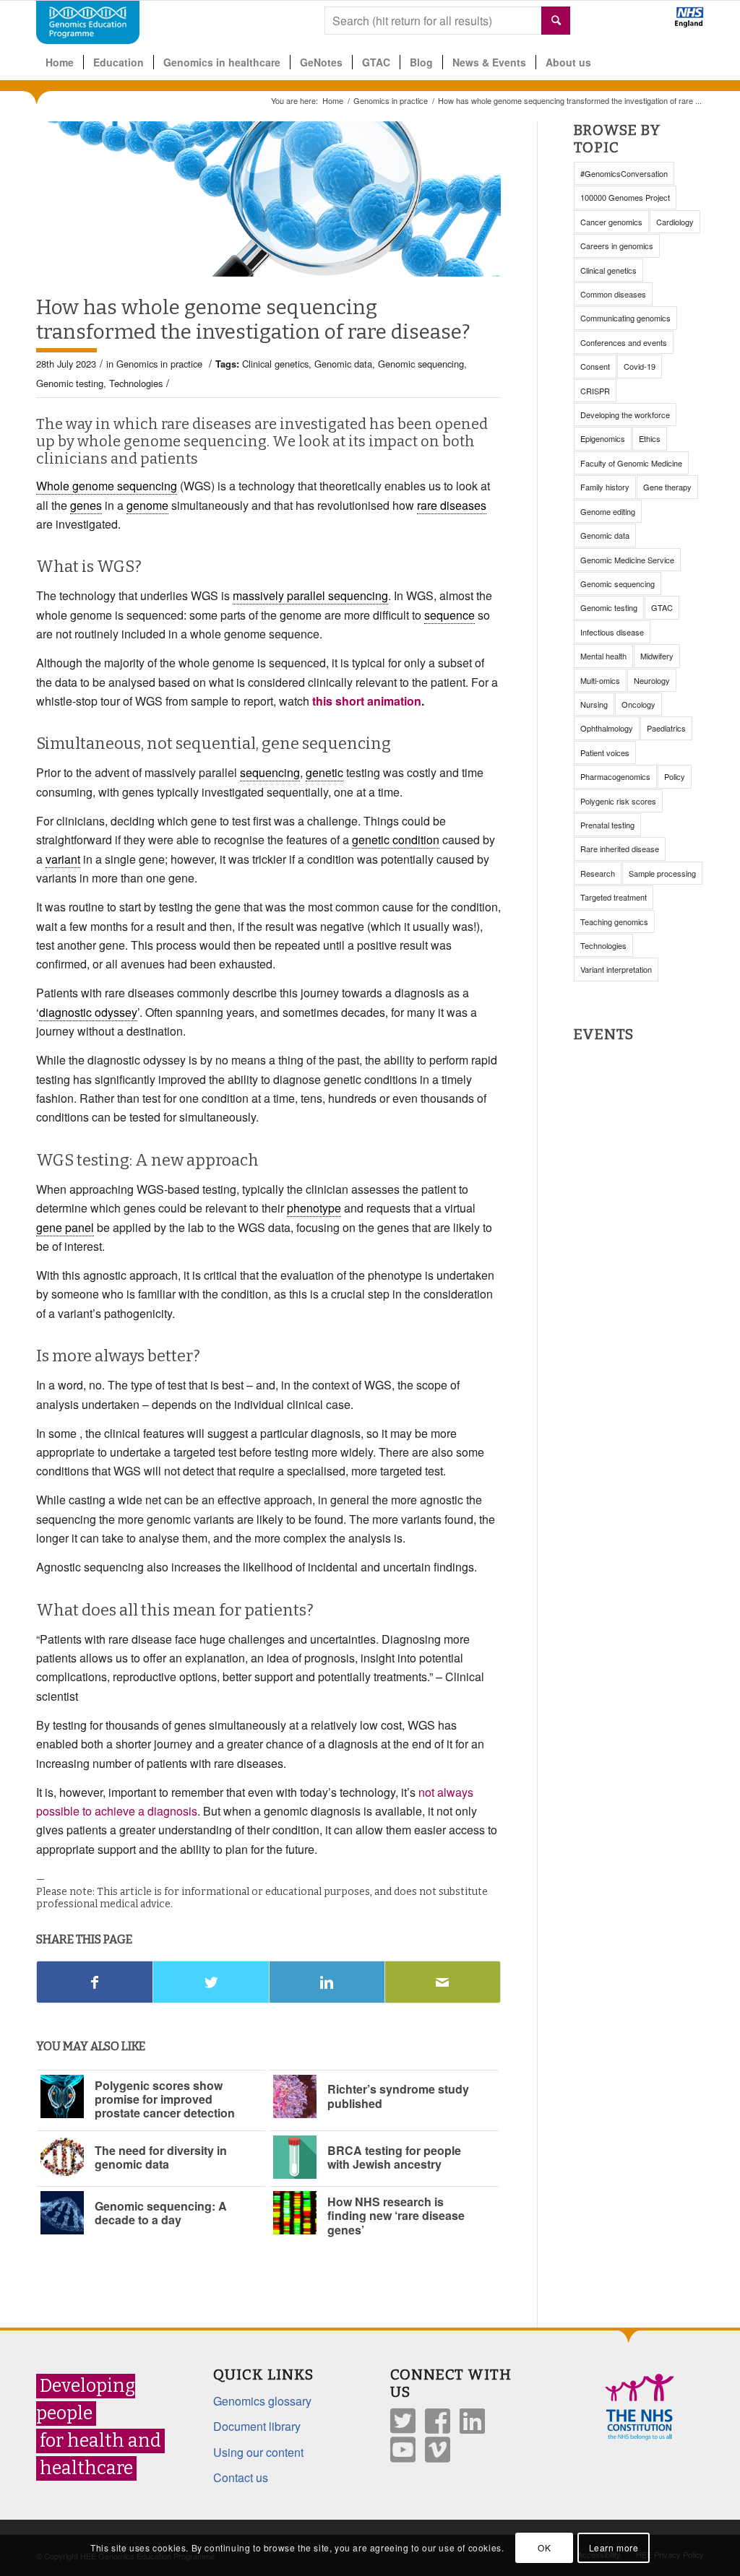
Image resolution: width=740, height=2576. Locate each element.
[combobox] (447, 21)
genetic (324, 772)
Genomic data (343, 364)
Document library (257, 2426)
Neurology (652, 680)
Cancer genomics (611, 222)
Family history (605, 487)
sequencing (270, 772)
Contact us (241, 2477)
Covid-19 (640, 366)
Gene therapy (667, 487)
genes (86, 505)
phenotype (314, 1208)
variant (63, 859)
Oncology (638, 704)
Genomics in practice (391, 101)
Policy (675, 776)
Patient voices (605, 753)
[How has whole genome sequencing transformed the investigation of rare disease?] (268, 199)
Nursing (594, 704)
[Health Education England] (651, 23)
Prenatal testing (607, 825)
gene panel (65, 1227)
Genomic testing (70, 383)
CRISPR (595, 391)
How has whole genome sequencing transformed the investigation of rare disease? (253, 320)
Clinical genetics (275, 364)
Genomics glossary (262, 2401)
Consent (595, 366)
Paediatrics (666, 728)
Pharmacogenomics (615, 776)
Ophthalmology (607, 728)
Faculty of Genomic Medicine (631, 463)
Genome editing (608, 511)
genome (147, 505)
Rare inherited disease (620, 849)
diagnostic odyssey (88, 1012)
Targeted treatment (614, 897)
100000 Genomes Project (625, 197)
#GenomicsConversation (624, 173)
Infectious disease (612, 632)
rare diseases (452, 505)
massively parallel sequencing (310, 595)
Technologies (136, 383)
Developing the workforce (625, 415)
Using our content (258, 2452)
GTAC (662, 607)
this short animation (367, 701)
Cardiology (675, 222)
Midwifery (657, 656)
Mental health (603, 656)
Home (333, 101)
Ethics (650, 438)
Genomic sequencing (421, 364)
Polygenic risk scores (618, 801)
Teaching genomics (614, 921)
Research (598, 873)
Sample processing (662, 873)
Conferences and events (624, 342)
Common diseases (613, 294)
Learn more (614, 2547)
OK (544, 2547)
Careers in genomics (617, 246)
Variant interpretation (616, 969)
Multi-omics (600, 680)
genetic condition (396, 840)
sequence (449, 615)
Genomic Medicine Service (627, 560)
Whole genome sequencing (107, 486)
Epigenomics (603, 438)
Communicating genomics (625, 318)
